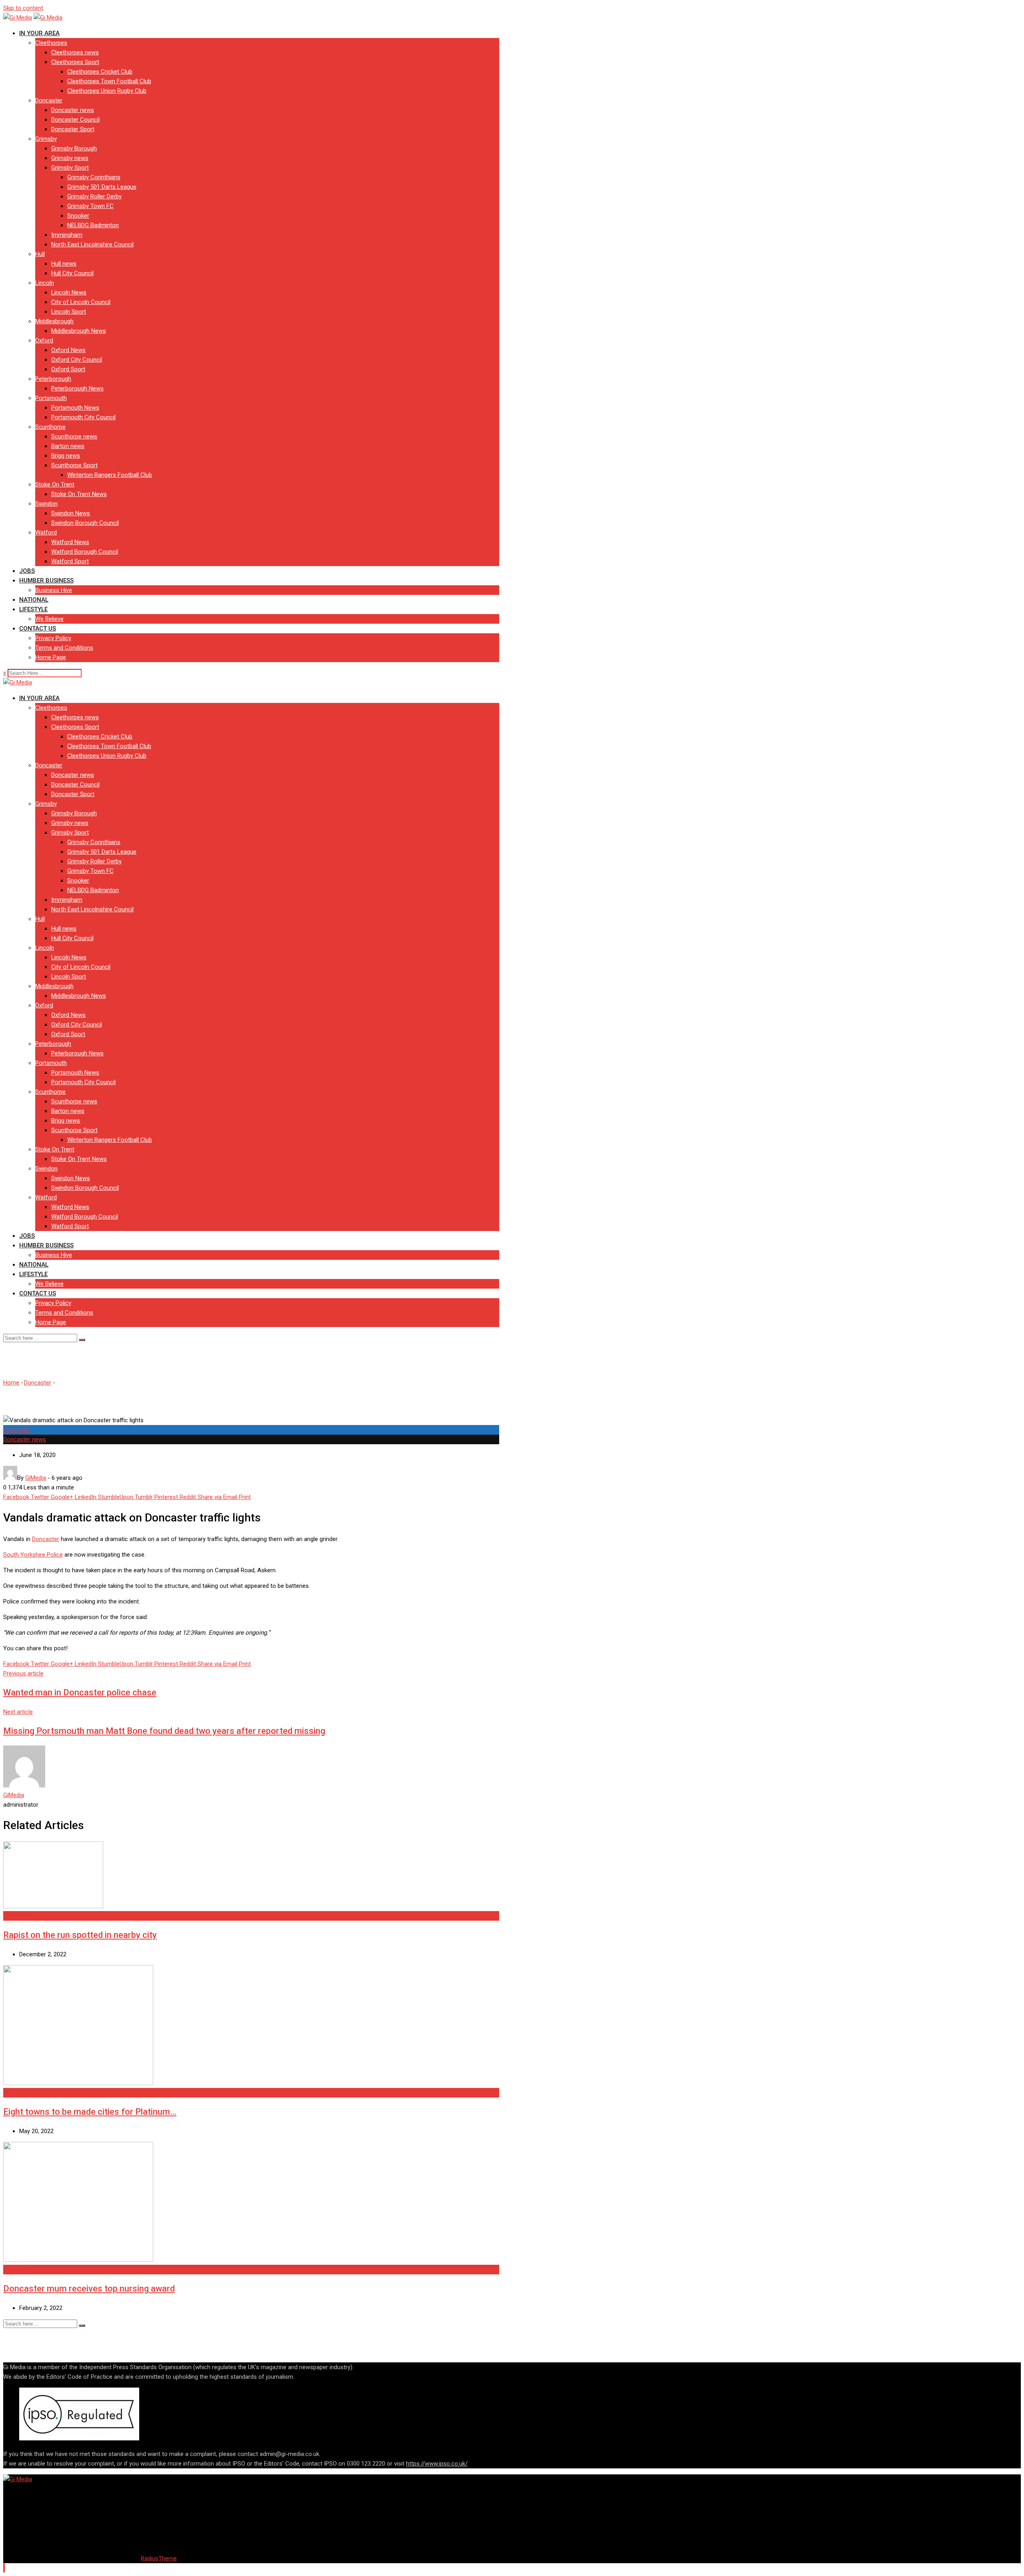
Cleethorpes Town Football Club (109, 81)
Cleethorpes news (75, 52)
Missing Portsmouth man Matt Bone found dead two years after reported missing (164, 1731)
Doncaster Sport (73, 129)
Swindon (46, 504)
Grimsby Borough (74, 148)
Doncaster (49, 100)
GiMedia (14, 1795)
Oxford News (68, 350)
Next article (18, 1712)
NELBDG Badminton (93, 225)
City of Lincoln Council (81, 302)
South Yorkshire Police (33, 1555)
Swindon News (71, 513)
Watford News (70, 542)
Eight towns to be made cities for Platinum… (90, 2112)
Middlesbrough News (79, 331)
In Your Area (39, 33)
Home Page (51, 657)
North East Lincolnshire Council (92, 244)
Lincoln (45, 283)
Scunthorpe (50, 427)
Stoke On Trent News (79, 494)
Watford (46, 532)
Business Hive (54, 590)
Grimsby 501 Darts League (102, 187)
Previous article (23, 1673)
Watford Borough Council (85, 552)
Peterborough (53, 379)
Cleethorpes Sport (75, 62)
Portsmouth (51, 398)
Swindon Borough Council (85, 523)
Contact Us (38, 628)
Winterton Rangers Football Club (110, 475)
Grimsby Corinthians (94, 177)
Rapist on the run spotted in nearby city (80, 1935)
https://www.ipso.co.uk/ (437, 2464)
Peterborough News (77, 388)
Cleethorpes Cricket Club (100, 72)
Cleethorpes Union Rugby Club (107, 91)
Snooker (78, 216)
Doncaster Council (75, 120)
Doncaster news (73, 110)
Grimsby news (70, 158)
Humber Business (46, 580)
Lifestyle (33, 609)
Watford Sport (70, 561)
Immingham (67, 235)
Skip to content (23, 8)
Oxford (44, 340)
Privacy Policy (53, 638)
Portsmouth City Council (83, 417)
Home (11, 1383)
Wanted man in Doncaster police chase (80, 1692)
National (34, 600)
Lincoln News (69, 292)
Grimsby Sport (70, 168)
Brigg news (66, 456)
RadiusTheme (159, 2558)
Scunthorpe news (74, 436)
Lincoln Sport (69, 312)
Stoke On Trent (55, 484)
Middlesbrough (54, 321)
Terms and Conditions (64, 648)
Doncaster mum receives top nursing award (89, 2289)
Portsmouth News (75, 408)
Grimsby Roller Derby (94, 196)
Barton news (68, 446)
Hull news (64, 264)
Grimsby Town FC (90, 206)
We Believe (49, 619)
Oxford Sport (68, 369)
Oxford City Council (77, 360)
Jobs (27, 571)
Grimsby (46, 139)
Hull (40, 254)
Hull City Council (72, 273)
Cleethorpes (51, 43)
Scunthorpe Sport (74, 465)
